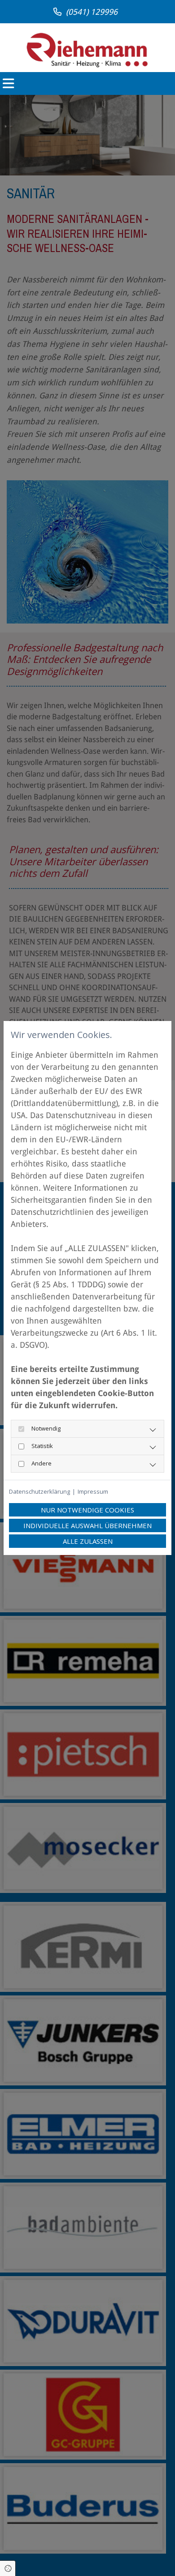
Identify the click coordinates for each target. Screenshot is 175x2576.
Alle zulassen (88, 1541)
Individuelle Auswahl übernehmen (87, 1525)
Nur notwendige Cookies (87, 1510)
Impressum (93, 1491)
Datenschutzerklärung (39, 1491)
